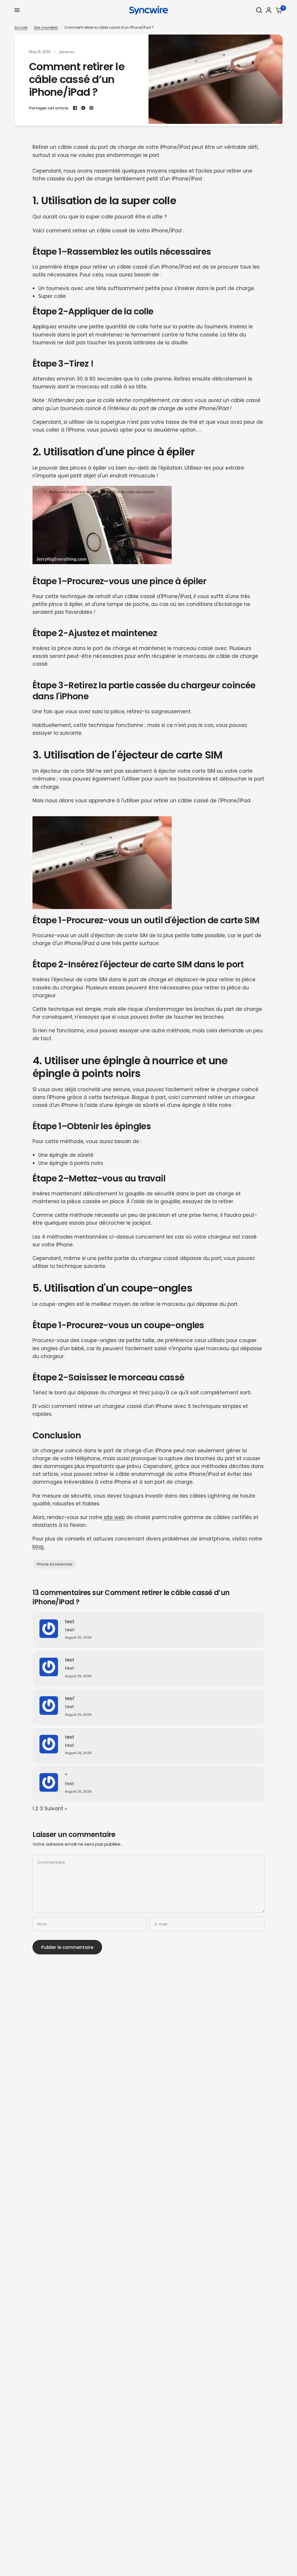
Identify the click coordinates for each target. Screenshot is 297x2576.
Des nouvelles (46, 27)
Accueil (21, 27)
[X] (83, 108)
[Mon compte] (269, 10)
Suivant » (56, 1809)
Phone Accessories (55, 1564)
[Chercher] (259, 10)
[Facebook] (75, 108)
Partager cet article (49, 108)
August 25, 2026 (78, 1638)
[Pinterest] (91, 108)
